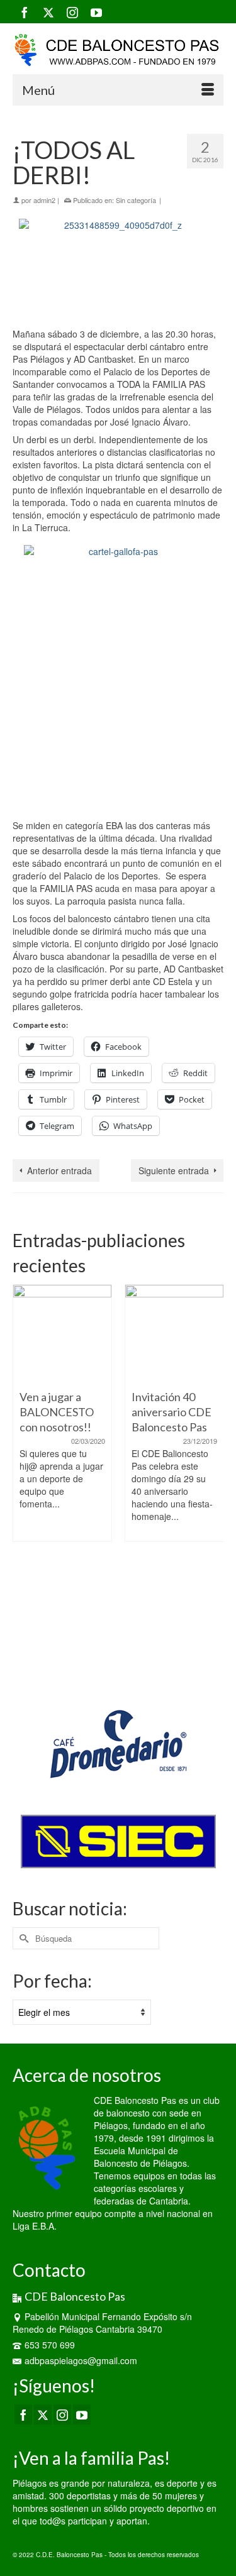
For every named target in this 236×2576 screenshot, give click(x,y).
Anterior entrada (59, 1170)
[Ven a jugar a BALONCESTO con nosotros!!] (62, 1334)
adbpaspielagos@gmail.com (81, 2360)
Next (212, 1479)
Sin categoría (136, 200)
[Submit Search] (22, 1938)
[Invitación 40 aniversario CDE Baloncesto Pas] (174, 1334)
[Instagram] (72, 12)
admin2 (44, 200)
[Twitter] (48, 12)
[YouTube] (96, 12)
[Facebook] (25, 12)
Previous (24, 1479)
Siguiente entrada (174, 1170)
